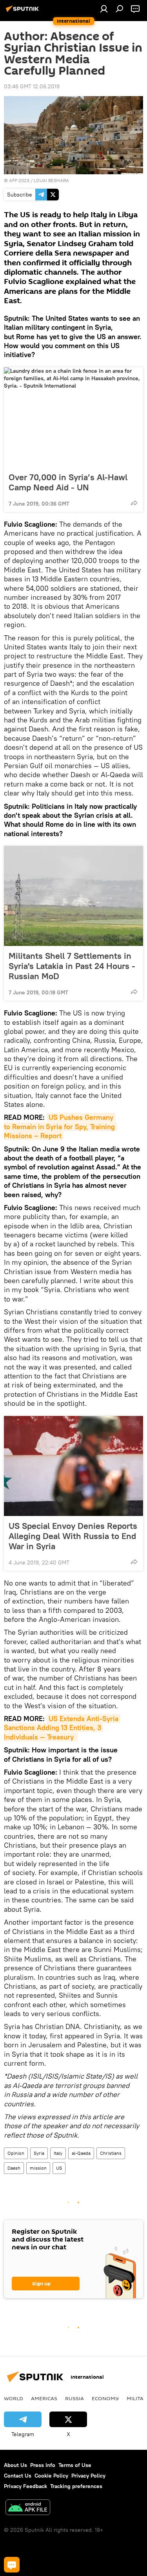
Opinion (16, 2153)
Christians (111, 2153)
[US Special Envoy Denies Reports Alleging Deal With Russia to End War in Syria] (73, 1466)
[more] (134, 503)
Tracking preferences (76, 2486)
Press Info (43, 2465)
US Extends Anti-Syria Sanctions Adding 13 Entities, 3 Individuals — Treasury (62, 1728)
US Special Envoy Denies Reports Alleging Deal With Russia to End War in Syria (73, 1536)
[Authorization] (104, 9)
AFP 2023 (19, 180)
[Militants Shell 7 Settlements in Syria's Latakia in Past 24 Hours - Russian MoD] (73, 896)
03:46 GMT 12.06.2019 (32, 86)
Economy (105, 2398)
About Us (15, 2465)
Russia (74, 2398)
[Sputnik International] (24, 12)
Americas (44, 2398)
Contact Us (18, 2476)
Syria (39, 2153)
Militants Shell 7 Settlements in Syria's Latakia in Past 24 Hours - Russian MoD (72, 966)
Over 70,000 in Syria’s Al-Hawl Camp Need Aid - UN (68, 482)
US (59, 2168)
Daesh (14, 2168)
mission (38, 2168)
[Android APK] (28, 2508)
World (14, 2398)
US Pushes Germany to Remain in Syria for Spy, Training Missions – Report (60, 1126)
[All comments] (12, 2565)
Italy (58, 2153)
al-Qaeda (81, 2153)
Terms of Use (75, 2465)
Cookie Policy (51, 2476)
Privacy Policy (88, 2476)
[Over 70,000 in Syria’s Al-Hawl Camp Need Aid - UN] (73, 417)
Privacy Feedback (25, 2486)
